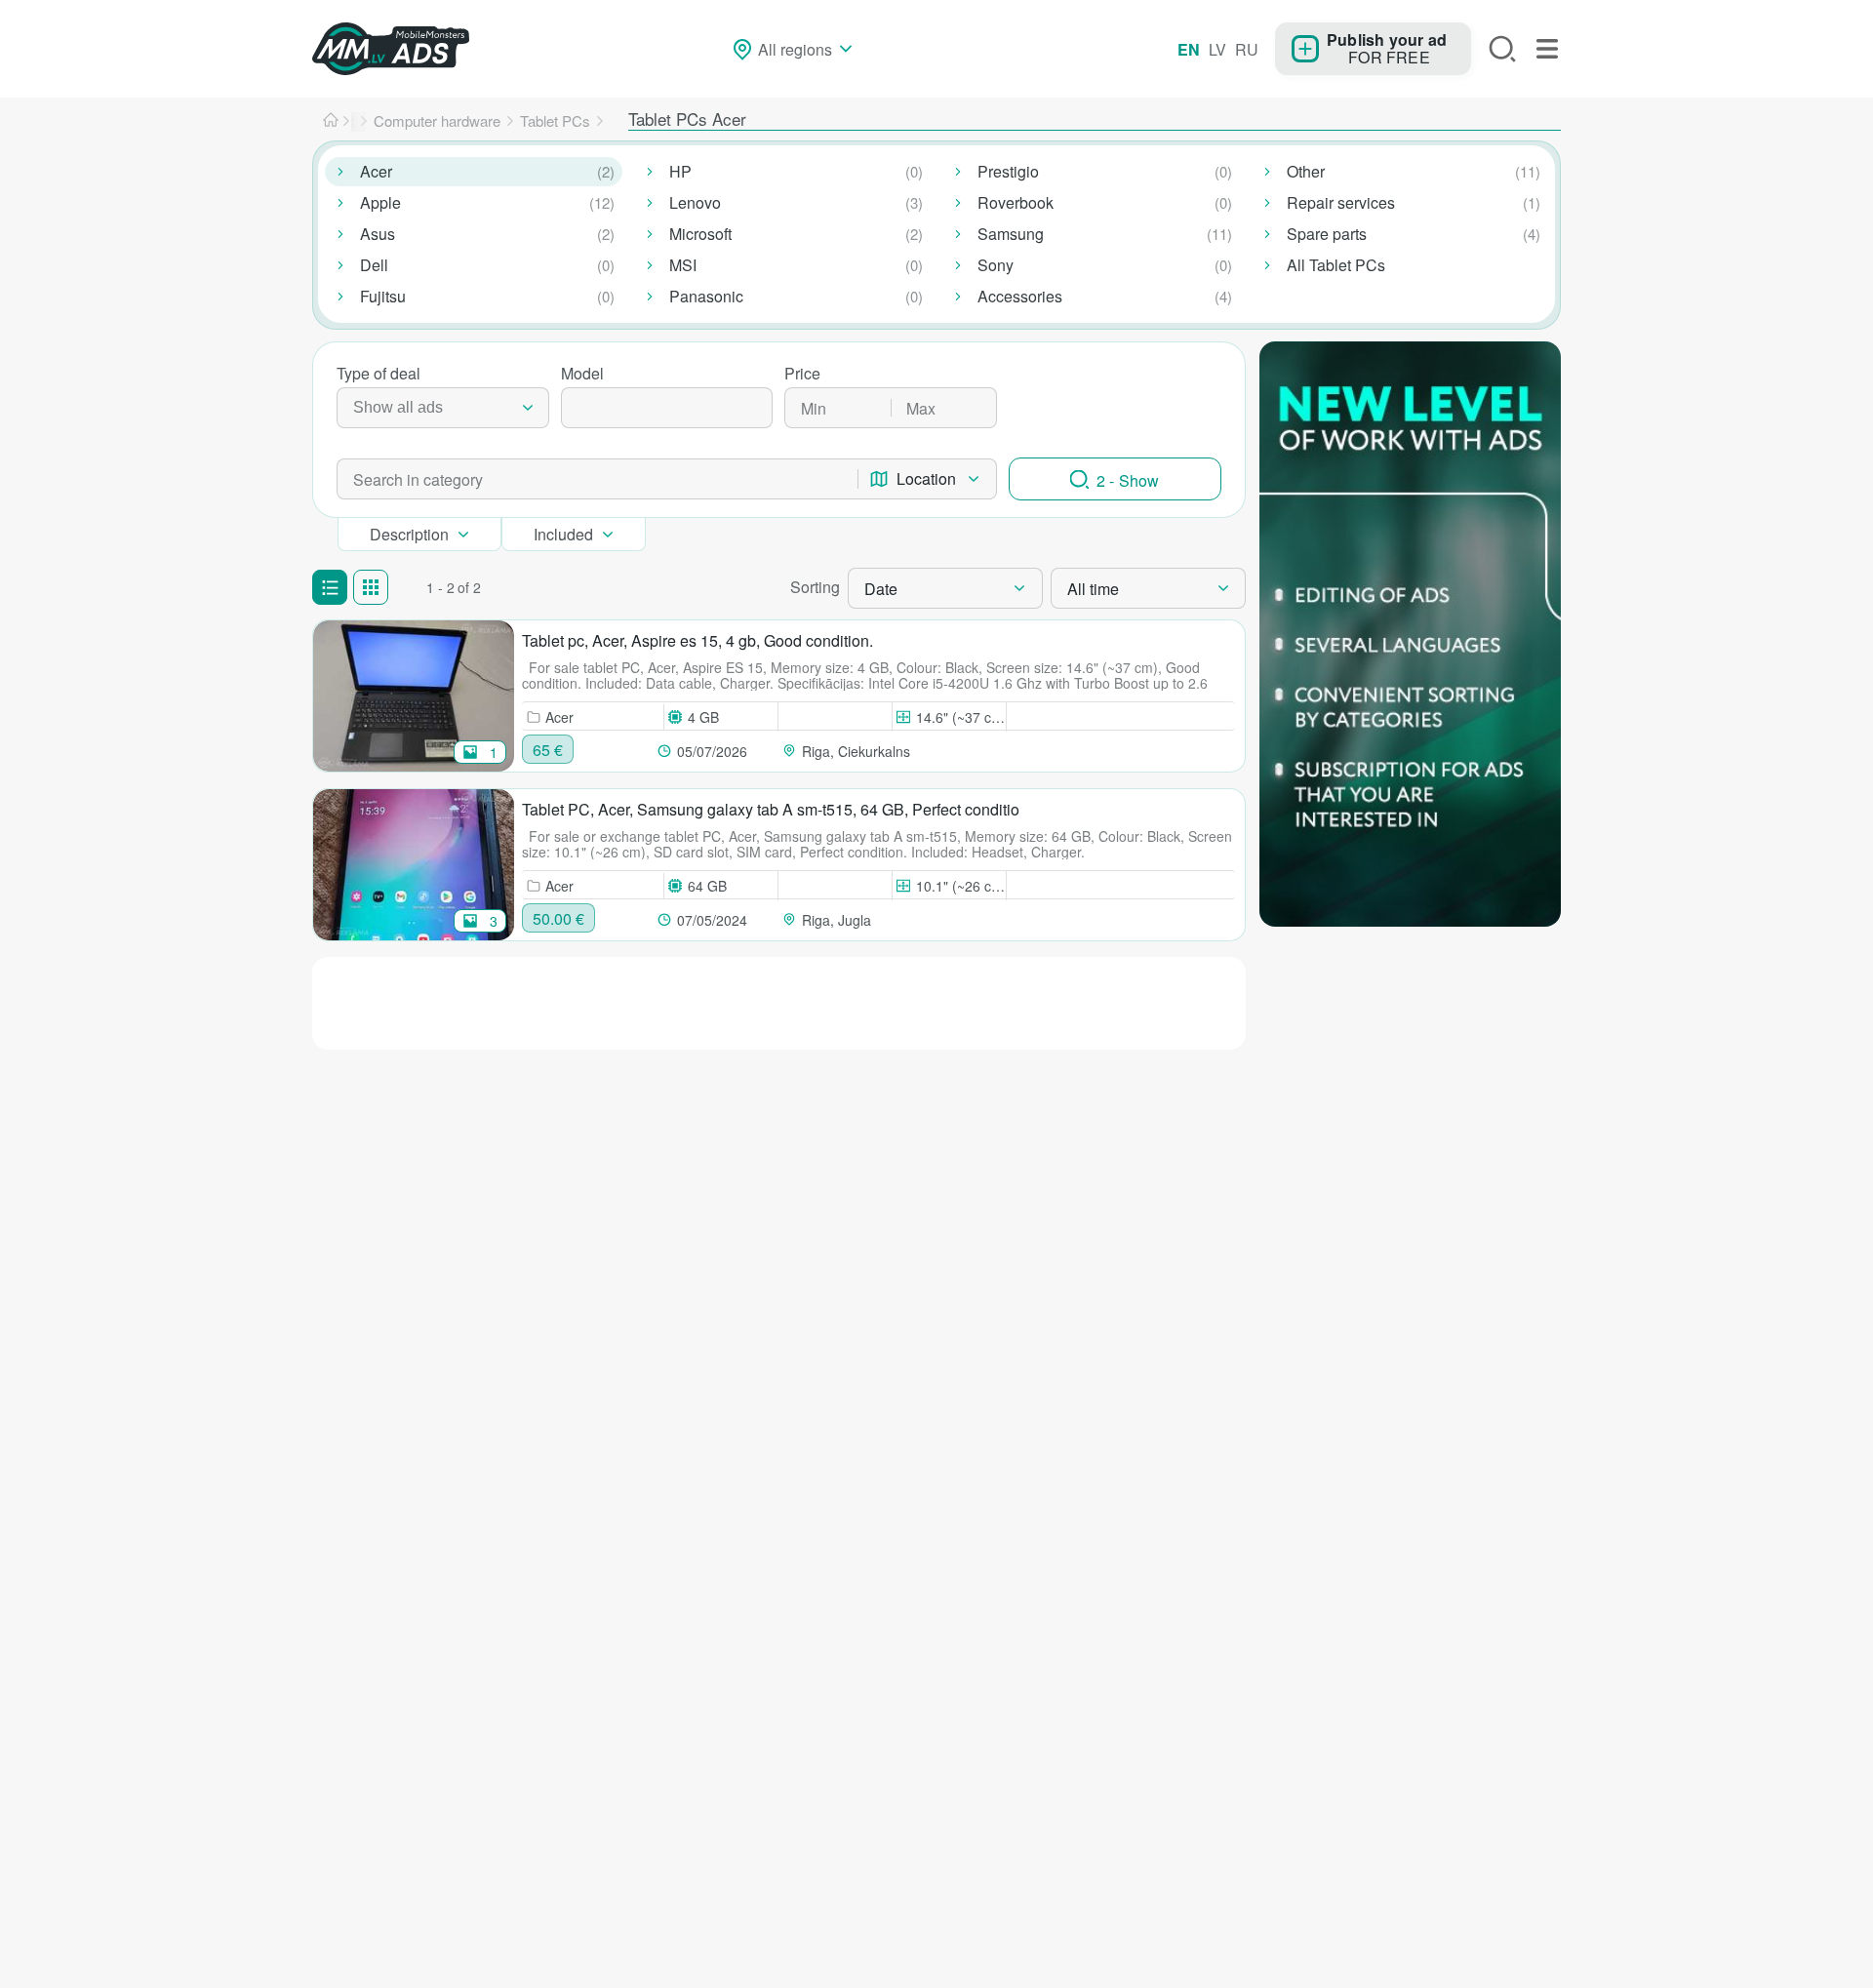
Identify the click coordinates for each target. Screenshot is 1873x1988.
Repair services (1341, 202)
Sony (996, 265)
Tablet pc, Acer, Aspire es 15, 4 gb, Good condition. (697, 640)
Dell (374, 265)
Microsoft (700, 234)
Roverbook (1016, 202)
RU (1247, 49)
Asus (378, 234)
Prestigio (1008, 171)
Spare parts (1327, 234)
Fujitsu (383, 296)
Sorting (815, 587)
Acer (376, 171)
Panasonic (706, 296)
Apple (380, 202)
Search (1502, 49)
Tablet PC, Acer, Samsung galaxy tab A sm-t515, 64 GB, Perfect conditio (771, 809)
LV (1217, 49)
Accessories (1020, 296)
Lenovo (695, 202)
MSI (683, 265)
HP (680, 171)
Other (1306, 171)
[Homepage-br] (331, 121)
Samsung (1011, 234)
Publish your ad (1387, 39)
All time (1093, 589)
